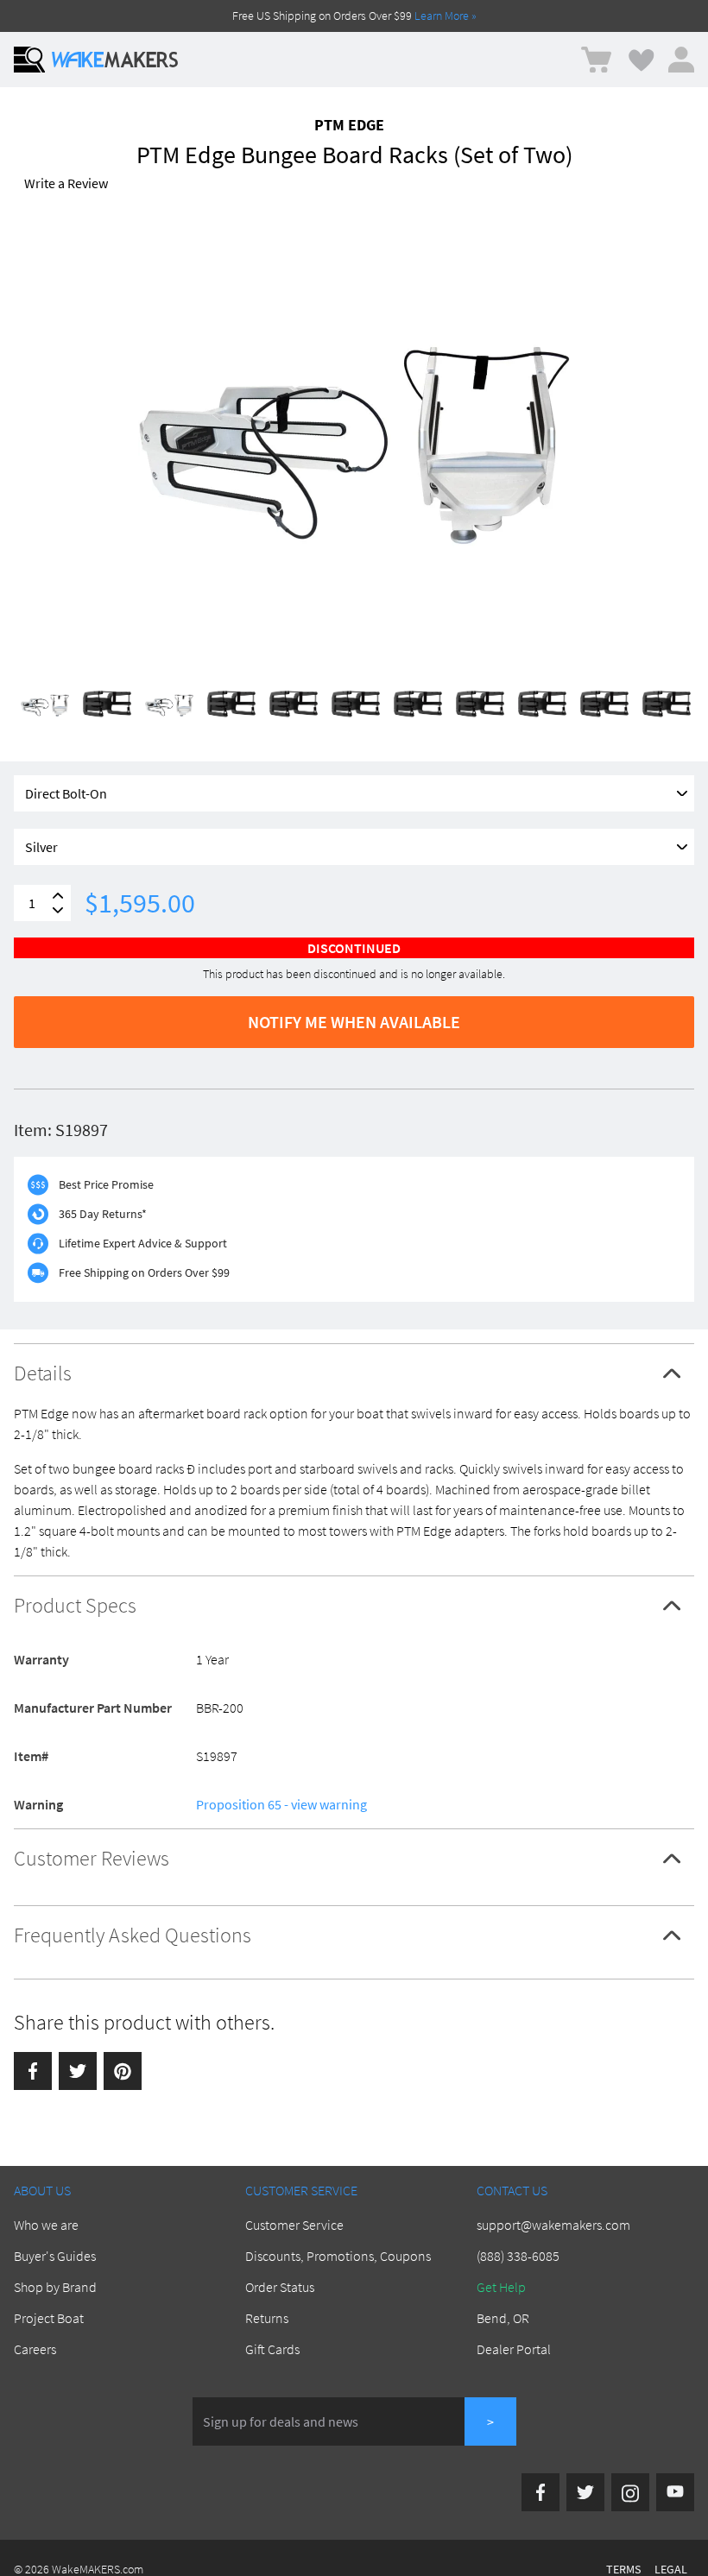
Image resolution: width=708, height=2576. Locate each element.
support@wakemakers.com (553, 2225)
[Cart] (596, 60)
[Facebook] (33, 2071)
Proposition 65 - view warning (281, 1804)
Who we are (46, 2225)
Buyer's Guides (55, 2256)
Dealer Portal (514, 2349)
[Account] (681, 60)
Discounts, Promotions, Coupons (338, 2256)
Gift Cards (272, 2349)
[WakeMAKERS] (115, 60)
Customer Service (294, 2225)
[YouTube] (675, 2492)
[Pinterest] (123, 2071)
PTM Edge (349, 125)
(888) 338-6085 (518, 2256)
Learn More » (446, 16)
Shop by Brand (55, 2287)
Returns (267, 2318)
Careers (35, 2349)
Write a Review (66, 183)
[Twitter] (78, 2071)
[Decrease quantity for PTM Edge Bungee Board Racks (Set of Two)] (58, 910)
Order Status (280, 2287)
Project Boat (49, 2318)
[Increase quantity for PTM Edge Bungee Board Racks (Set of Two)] (58, 896)
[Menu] (29, 60)
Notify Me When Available (354, 1022)
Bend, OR (503, 2318)
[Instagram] (630, 2492)
